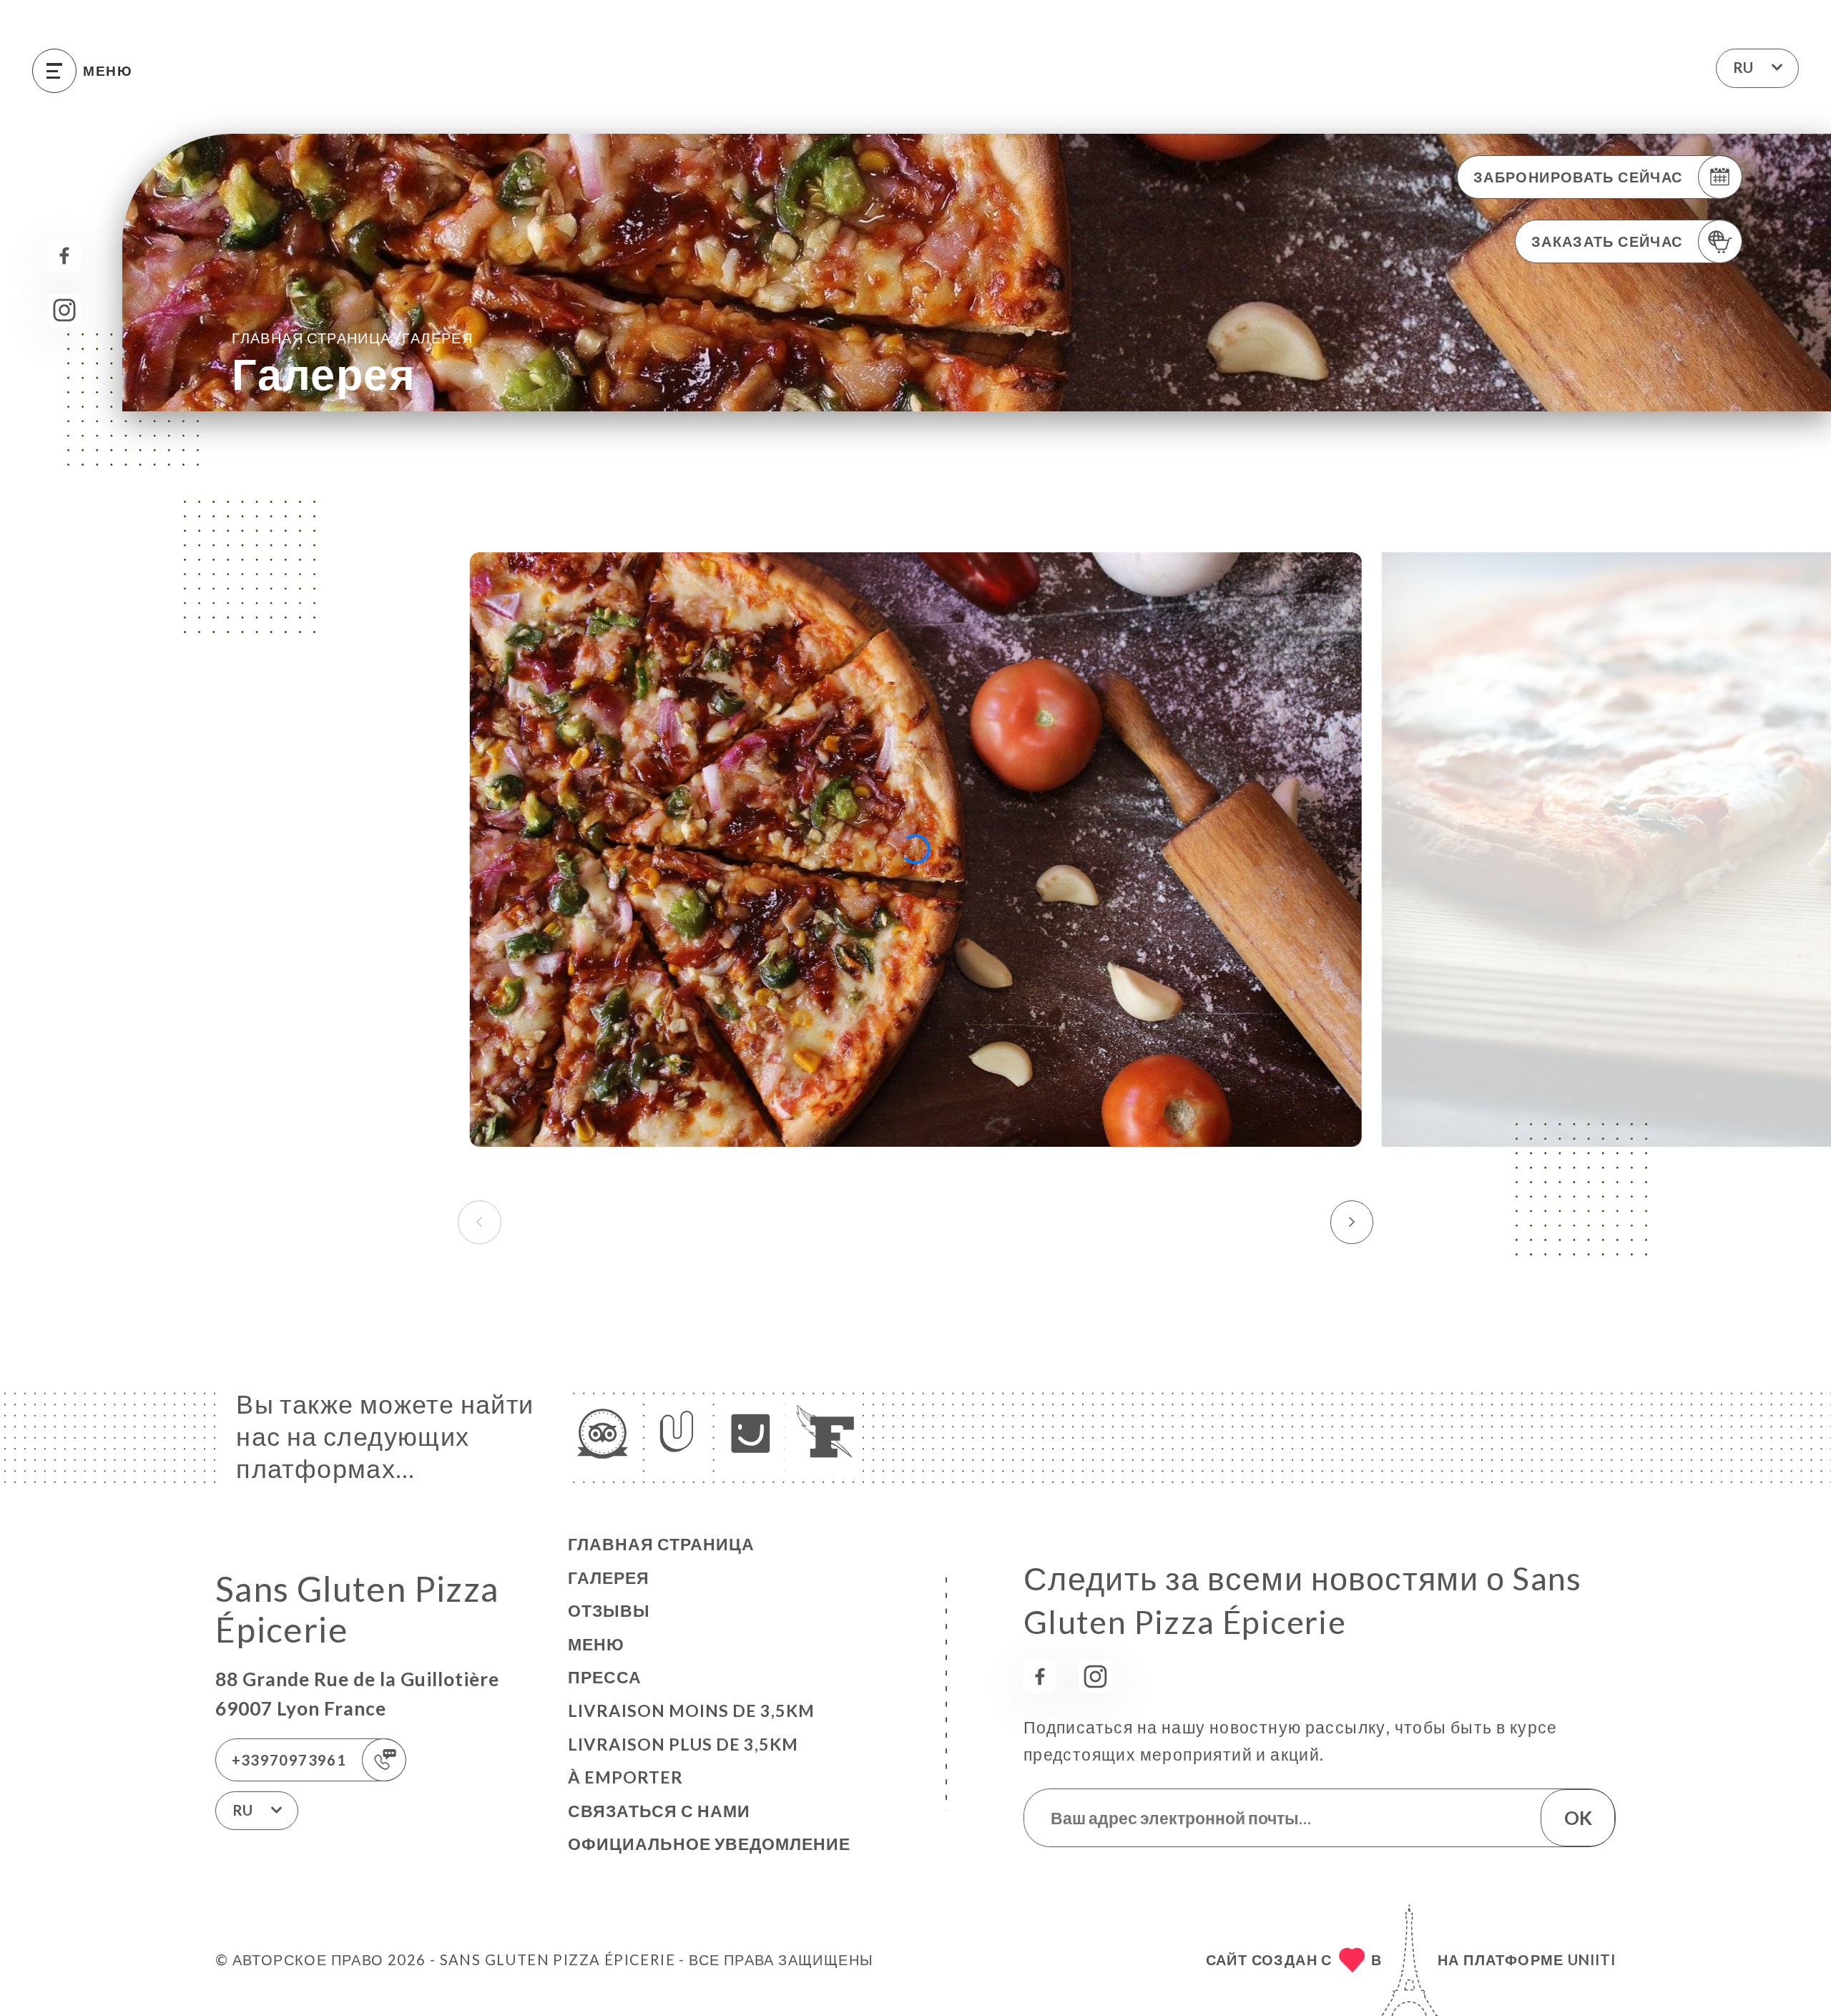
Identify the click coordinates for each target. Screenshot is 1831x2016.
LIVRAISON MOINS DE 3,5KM (691, 1711)
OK (1578, 1818)
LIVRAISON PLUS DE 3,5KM (683, 1744)
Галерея (609, 1577)
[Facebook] (65, 256)
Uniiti (1592, 1959)
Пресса (605, 1677)
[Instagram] (65, 310)
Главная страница (661, 1544)
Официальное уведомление (709, 1844)
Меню (596, 1644)
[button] (1352, 1222)
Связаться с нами (659, 1811)
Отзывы (609, 1610)
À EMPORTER (625, 1777)
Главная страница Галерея (352, 337)
